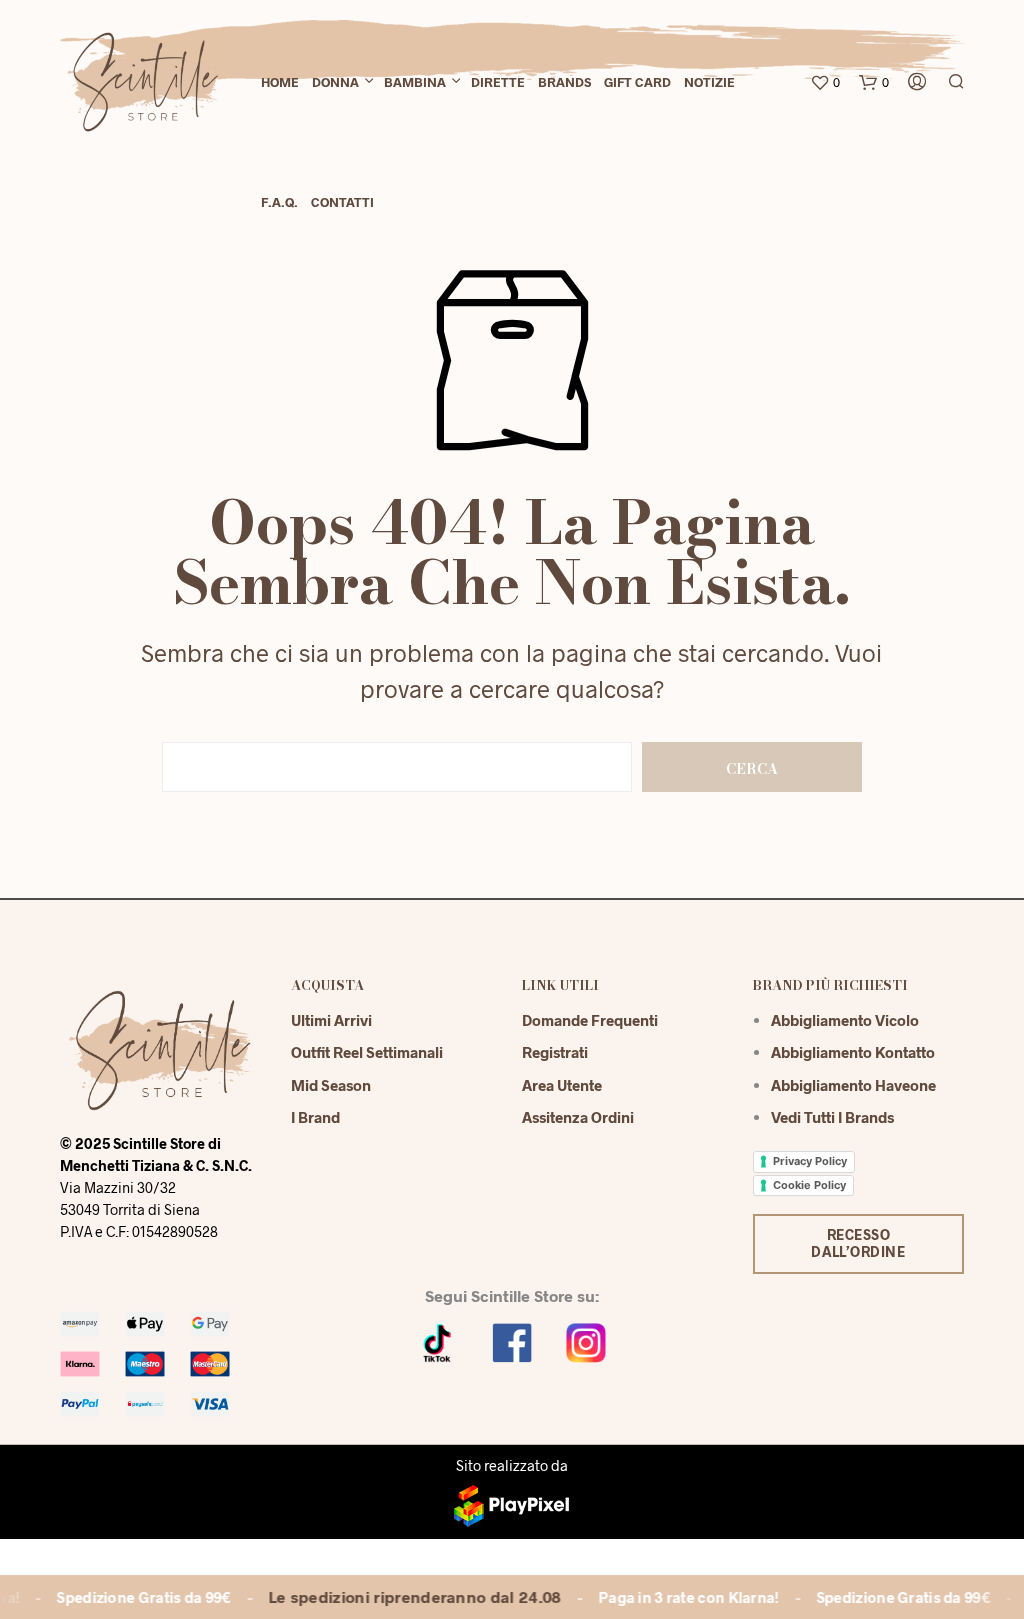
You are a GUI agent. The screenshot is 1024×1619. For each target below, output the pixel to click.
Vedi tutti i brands (832, 1117)
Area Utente (562, 1085)
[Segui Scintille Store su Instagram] (586, 1340)
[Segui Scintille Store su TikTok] (438, 1340)
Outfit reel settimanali (367, 1052)
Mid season (331, 1085)
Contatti (342, 202)
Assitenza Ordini (578, 1117)
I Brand (315, 1117)
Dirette (498, 82)
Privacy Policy (810, 1161)
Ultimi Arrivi (331, 1020)
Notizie (709, 82)
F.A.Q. (279, 202)
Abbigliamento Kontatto (853, 1052)
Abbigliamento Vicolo (845, 1020)
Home (280, 82)
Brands (564, 82)
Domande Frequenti (590, 1020)
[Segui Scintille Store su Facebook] (512, 1340)
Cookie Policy (809, 1185)
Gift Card (637, 82)
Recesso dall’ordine (858, 1243)
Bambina (415, 82)
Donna (335, 82)
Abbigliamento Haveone (853, 1085)
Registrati (555, 1052)
